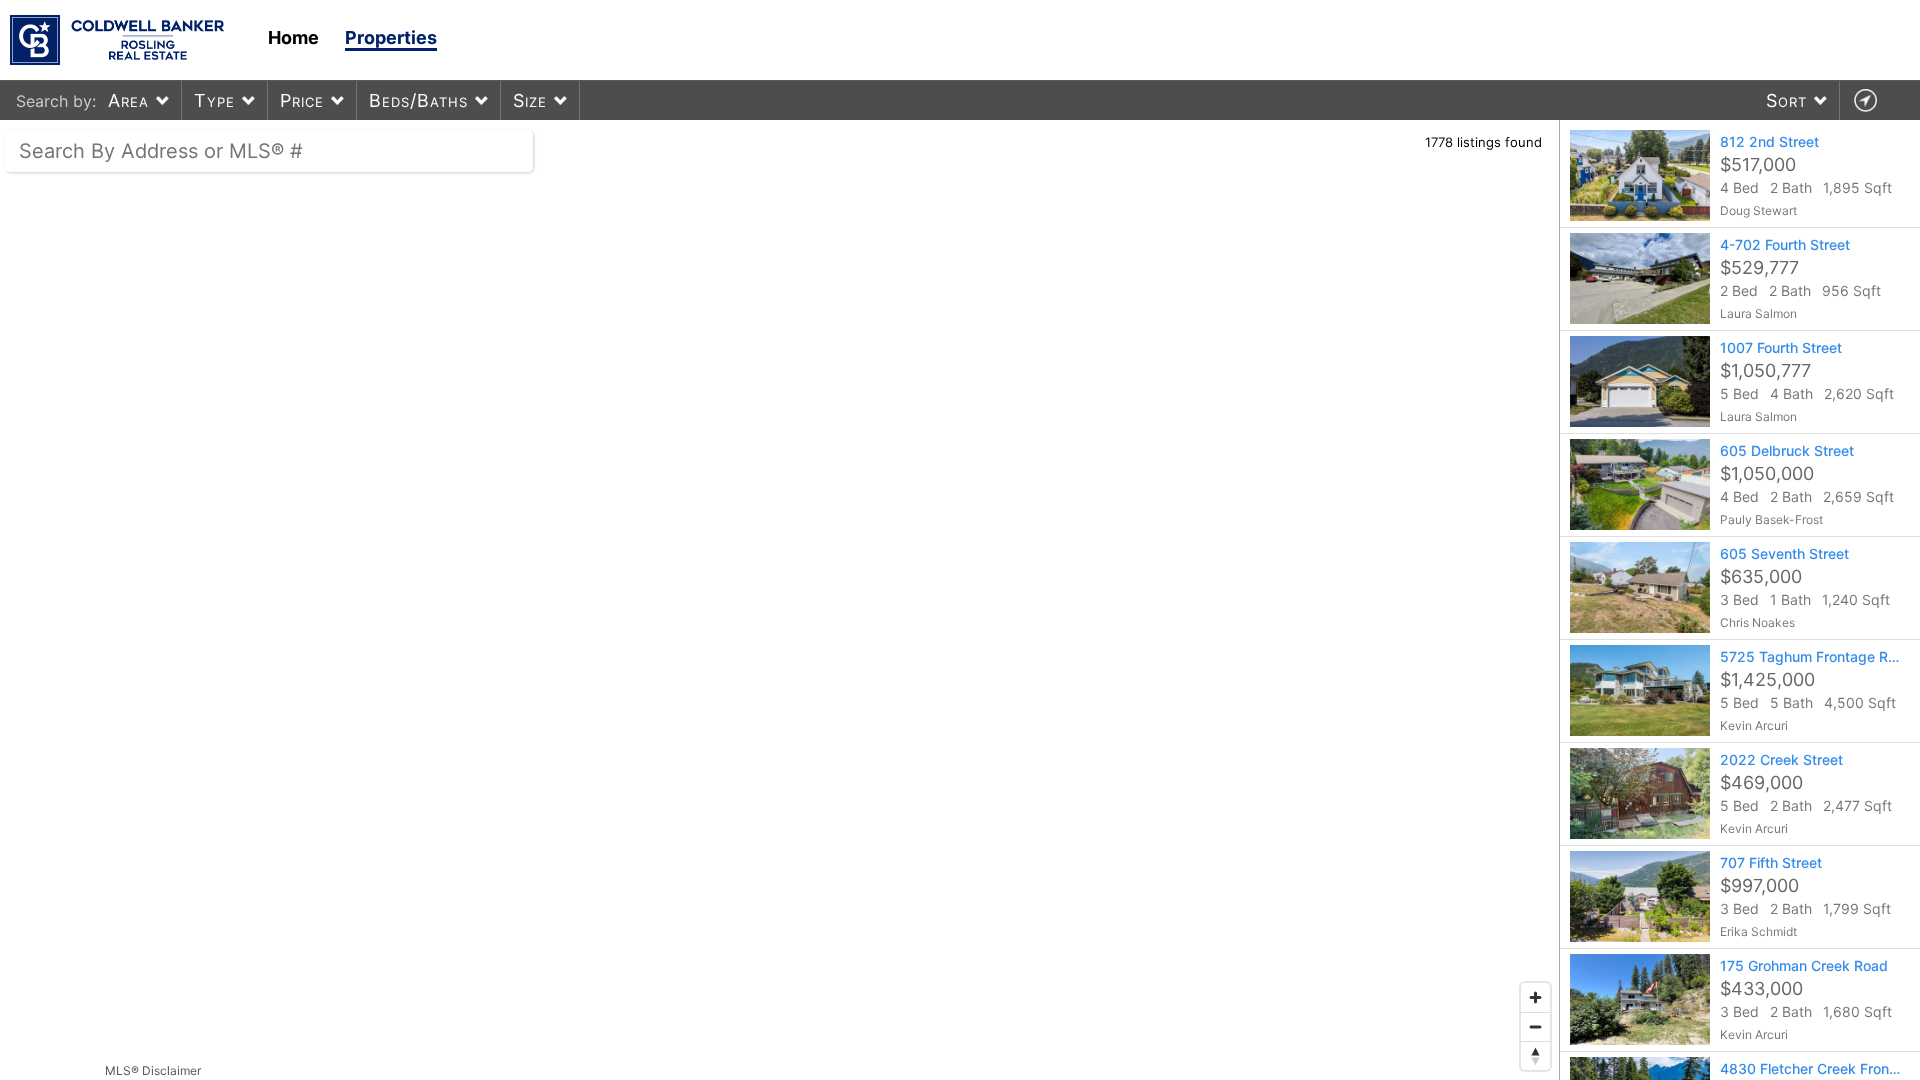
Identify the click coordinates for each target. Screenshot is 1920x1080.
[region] (780, 600)
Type (214, 100)
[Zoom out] (1535, 1026)
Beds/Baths (418, 100)
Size (530, 100)
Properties (391, 37)
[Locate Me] (1865, 100)
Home (293, 37)
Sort (1786, 100)
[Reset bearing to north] (1535, 1055)
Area (128, 100)
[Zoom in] (1535, 997)
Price (302, 100)
